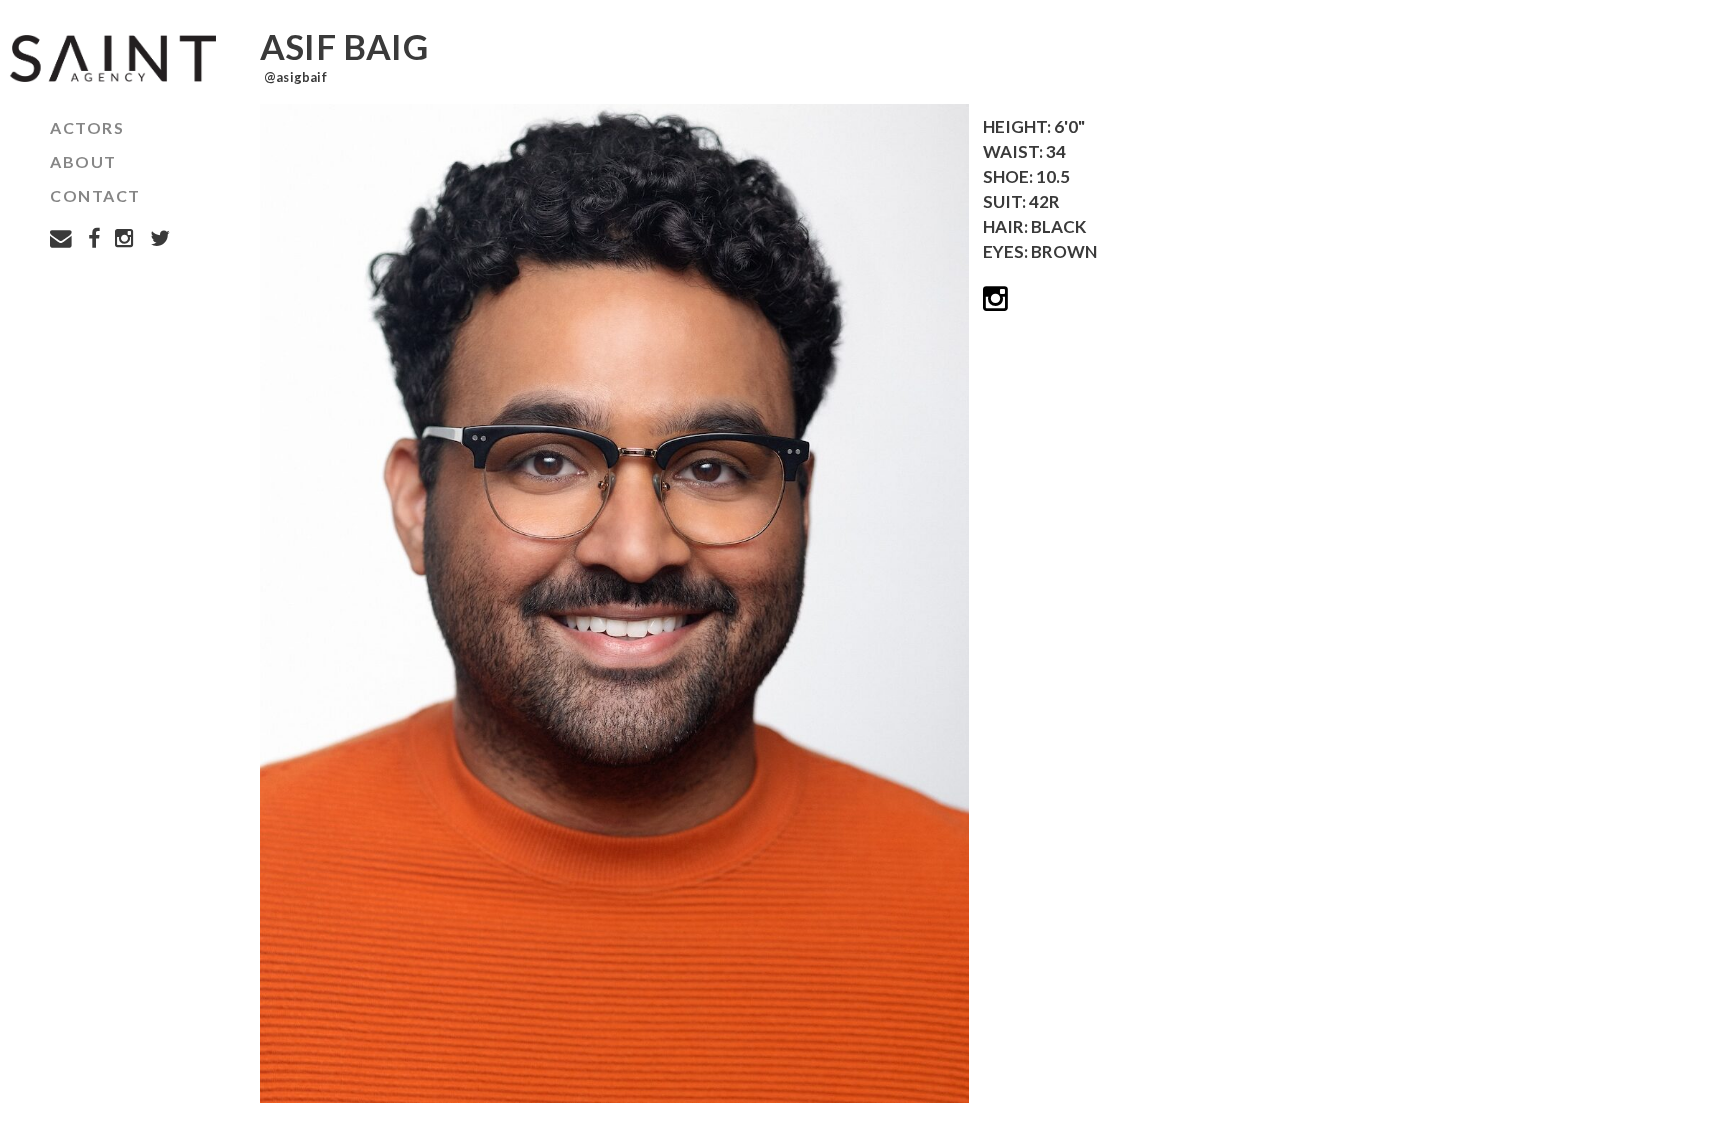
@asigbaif (295, 77)
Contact (95, 195)
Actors (87, 127)
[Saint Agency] (108, 58)
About (83, 161)
